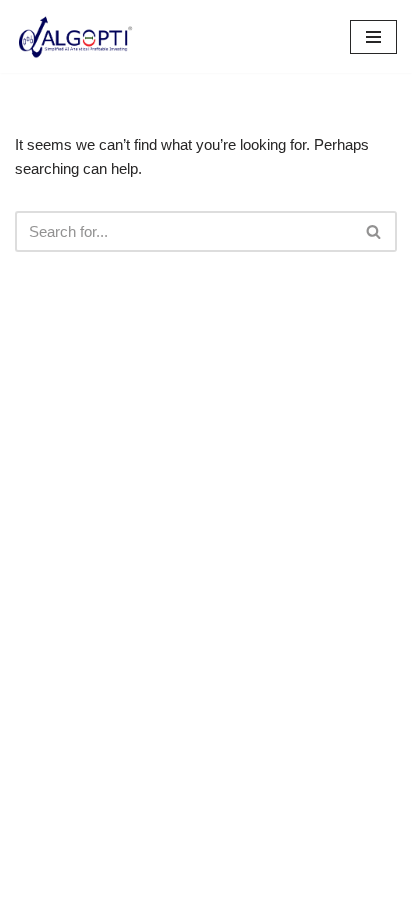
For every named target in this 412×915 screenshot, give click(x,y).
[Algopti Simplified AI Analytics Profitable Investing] (75, 36)
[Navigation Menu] (373, 37)
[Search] (374, 231)
